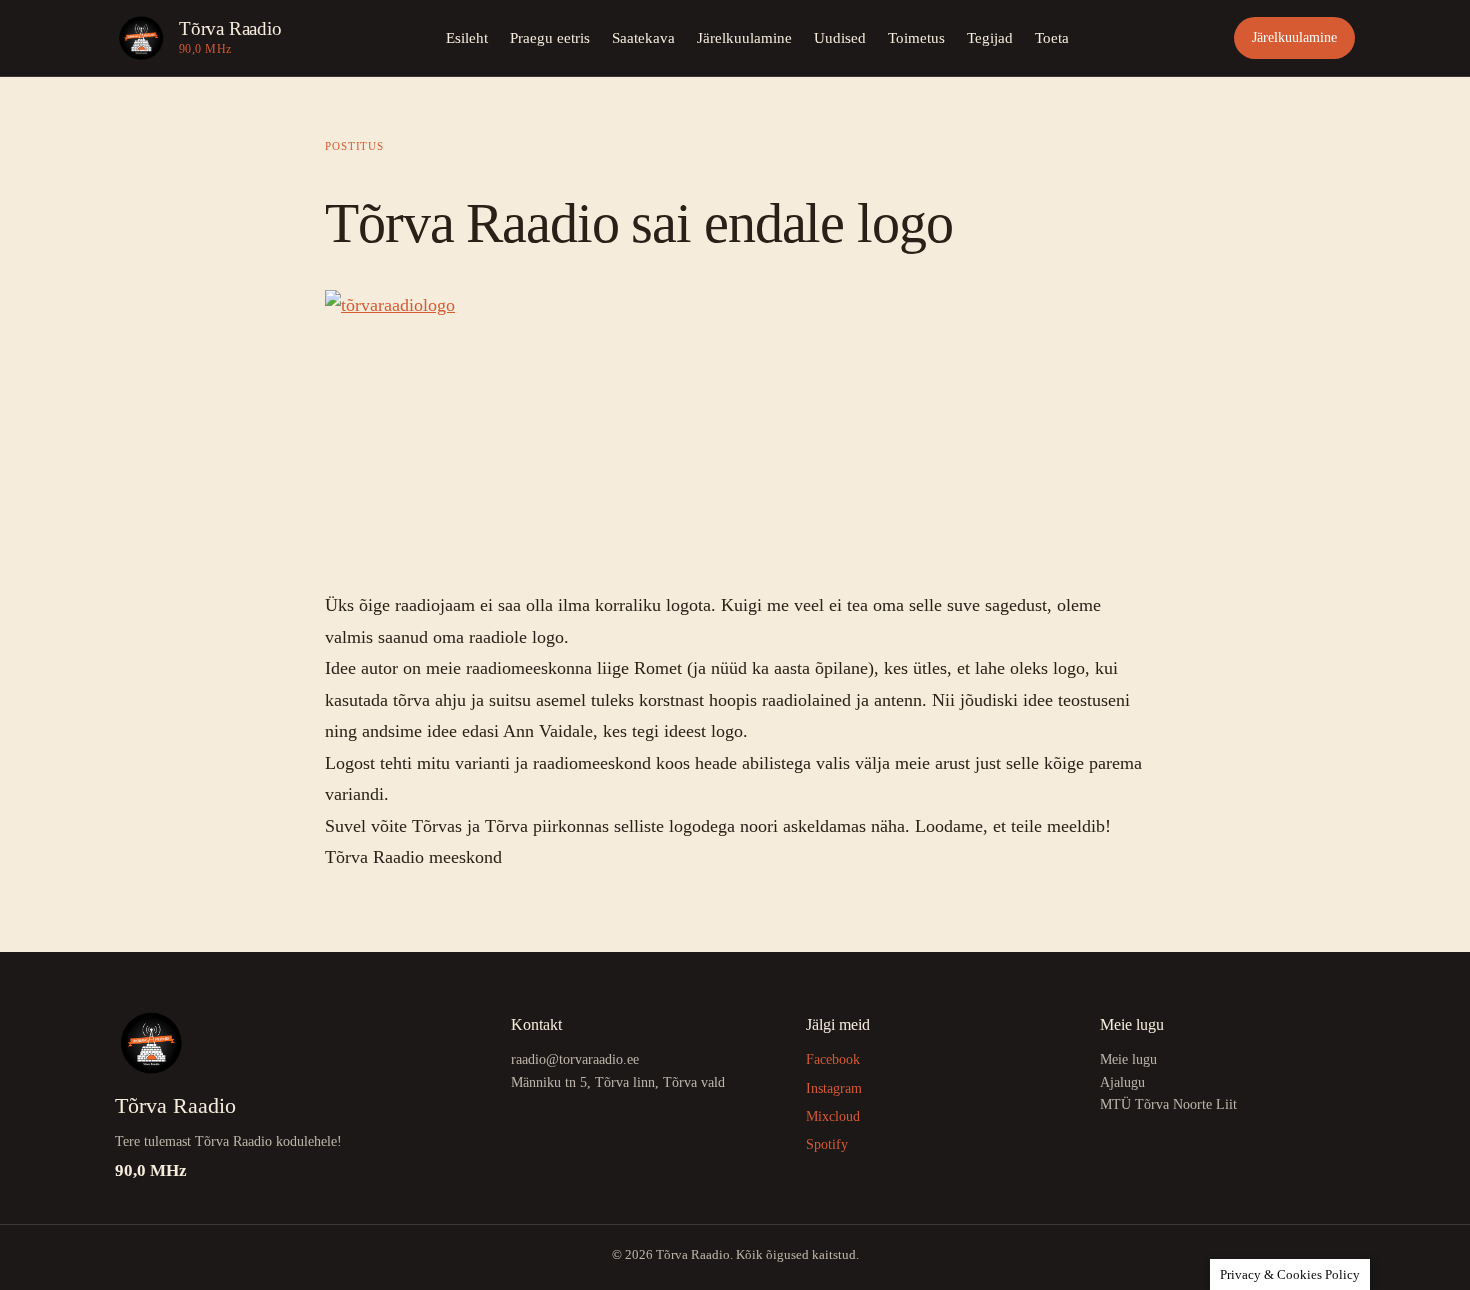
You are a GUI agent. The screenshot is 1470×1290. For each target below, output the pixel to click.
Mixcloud (833, 1116)
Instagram (834, 1088)
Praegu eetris (550, 38)
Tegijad (990, 38)
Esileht (467, 38)
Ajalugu (1122, 1082)
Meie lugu (1128, 1059)
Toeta (1052, 38)
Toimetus (916, 38)
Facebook (833, 1059)
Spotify (827, 1144)
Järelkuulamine (744, 38)
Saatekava (643, 38)
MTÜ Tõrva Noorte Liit (1168, 1104)
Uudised (840, 38)
